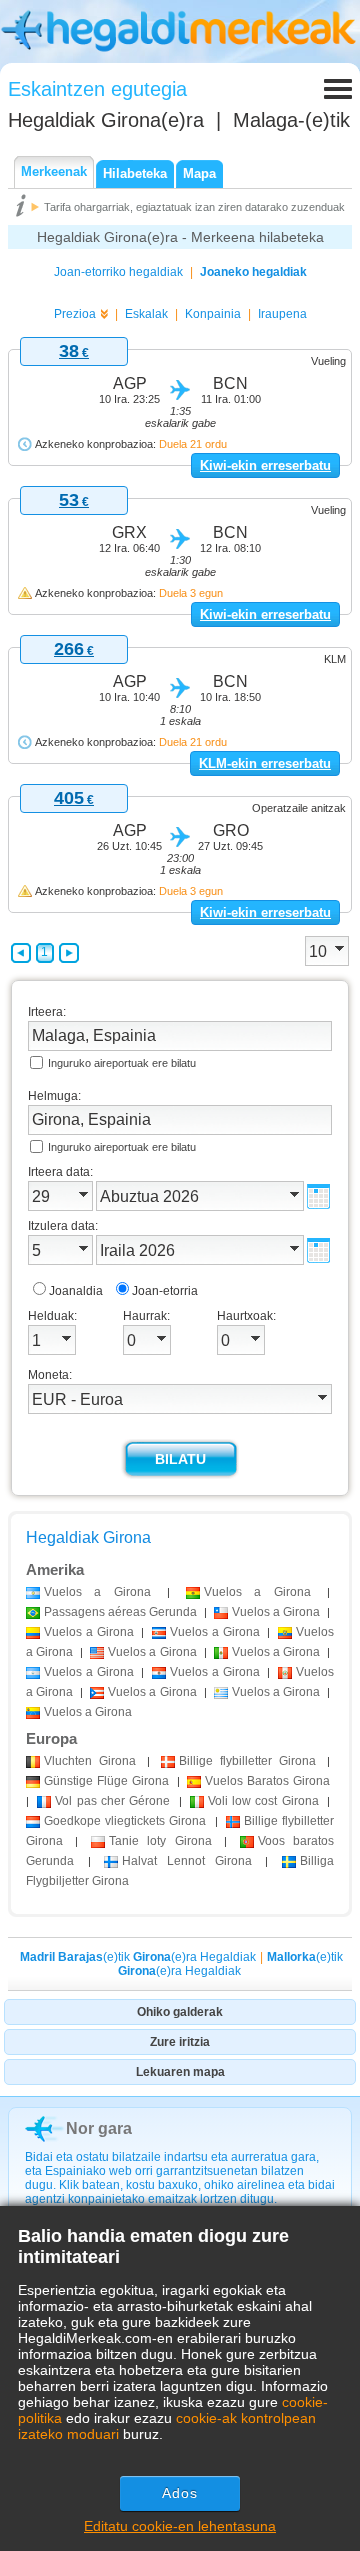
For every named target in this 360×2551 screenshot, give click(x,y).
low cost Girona (263, 1801)
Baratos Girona (267, 1781)
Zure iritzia (180, 2042)
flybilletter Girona (247, 1761)
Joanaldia (76, 1291)
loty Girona (160, 1841)
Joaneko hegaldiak (253, 272)
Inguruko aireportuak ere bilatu (122, 1063)
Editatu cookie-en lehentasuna (180, 2526)
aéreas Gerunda (120, 1612)
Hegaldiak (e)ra (106, 120)
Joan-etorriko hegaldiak (118, 272)
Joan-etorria (165, 1291)
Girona (90, 1761)
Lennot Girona (186, 1861)
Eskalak (146, 314)
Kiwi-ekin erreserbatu (265, 465)
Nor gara (99, 2128)
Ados (180, 2493)
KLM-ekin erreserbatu (265, 763)
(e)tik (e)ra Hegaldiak (138, 1957)
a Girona (97, 1592)
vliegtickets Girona (125, 1821)
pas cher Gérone (112, 1801)
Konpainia (213, 314)
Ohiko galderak (180, 2012)
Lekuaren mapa (180, 2072)
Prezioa (75, 314)
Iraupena (282, 314)
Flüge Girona (106, 1781)
